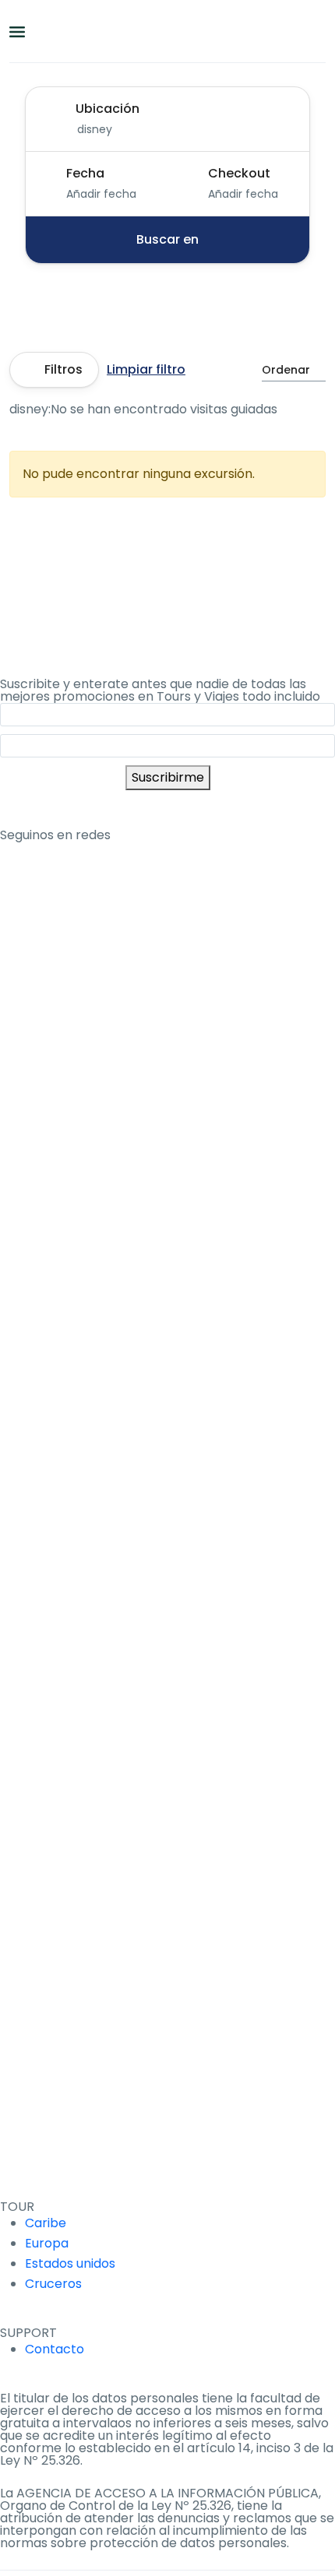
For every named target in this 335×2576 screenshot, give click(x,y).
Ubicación (108, 109)
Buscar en (167, 239)
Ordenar (286, 370)
